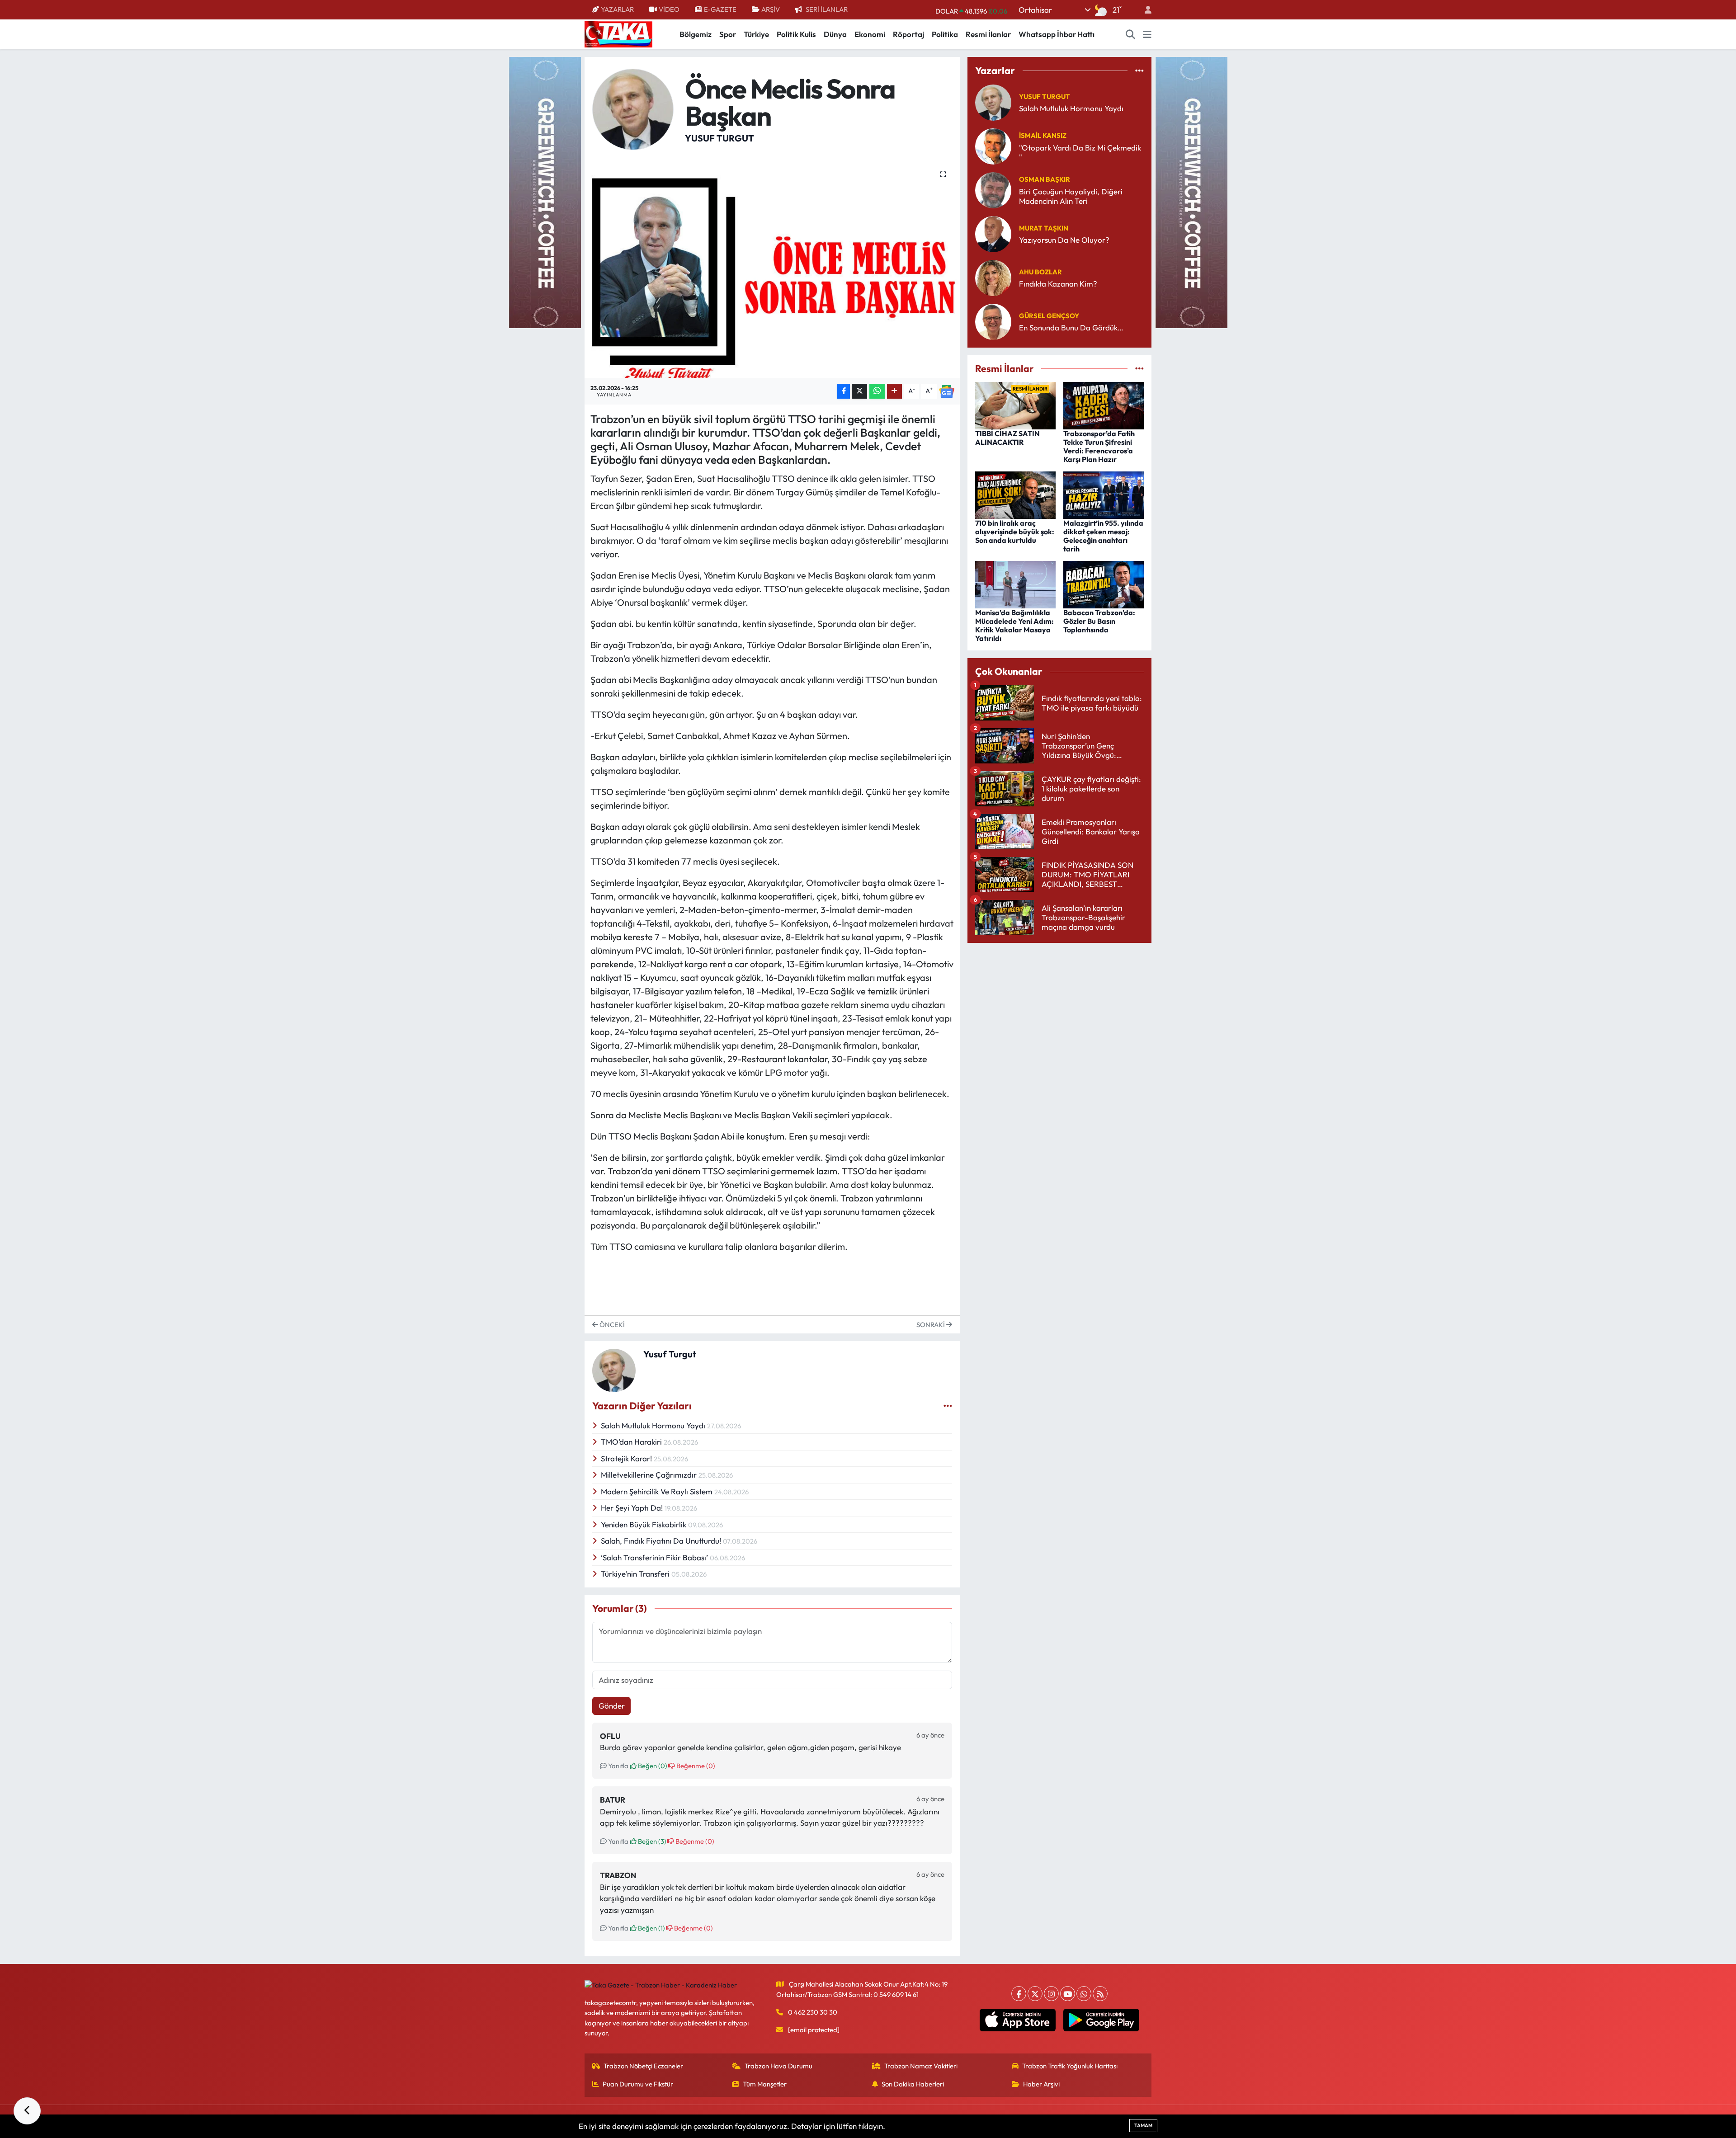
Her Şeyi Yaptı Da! (633, 1508)
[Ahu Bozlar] (993, 277)
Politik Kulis (796, 34)
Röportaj (908, 34)
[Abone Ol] (947, 391)
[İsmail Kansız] (993, 145)
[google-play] (1102, 2020)
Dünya (835, 34)
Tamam (1143, 2125)
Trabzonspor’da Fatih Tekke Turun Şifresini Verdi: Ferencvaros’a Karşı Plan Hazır (1099, 447)
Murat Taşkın (1044, 228)
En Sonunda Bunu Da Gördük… (1071, 327)
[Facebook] (1019, 1994)
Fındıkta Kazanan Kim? (1058, 284)
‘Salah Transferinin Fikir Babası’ (655, 1557)
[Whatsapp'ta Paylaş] (877, 391)
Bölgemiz (696, 34)
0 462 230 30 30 (813, 2012)
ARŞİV (771, 9)
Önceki (611, 1325)
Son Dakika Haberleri (913, 2084)
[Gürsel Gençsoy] (993, 321)
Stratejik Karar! (627, 1458)
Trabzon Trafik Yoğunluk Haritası (1070, 2066)
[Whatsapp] (1084, 1994)
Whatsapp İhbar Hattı (1057, 34)
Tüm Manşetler (765, 2084)
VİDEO (669, 9)
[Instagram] (1051, 1994)
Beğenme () (695, 1766)
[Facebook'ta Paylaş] (844, 391)
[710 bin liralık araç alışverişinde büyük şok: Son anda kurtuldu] (1015, 494)
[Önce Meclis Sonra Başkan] (772, 268)
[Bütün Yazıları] (948, 1406)
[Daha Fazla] (894, 391)
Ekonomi (870, 34)
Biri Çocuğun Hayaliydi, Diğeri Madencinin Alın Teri (1071, 196)
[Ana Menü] (1147, 34)
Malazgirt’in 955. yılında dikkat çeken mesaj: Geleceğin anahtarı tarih (1103, 536)
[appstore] (1018, 2020)
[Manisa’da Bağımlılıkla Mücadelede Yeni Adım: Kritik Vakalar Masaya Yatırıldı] (1015, 583)
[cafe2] (1191, 191)
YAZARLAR (617, 9)
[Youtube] (1068, 1994)
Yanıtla (618, 1766)
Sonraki (931, 1325)
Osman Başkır (1045, 179)
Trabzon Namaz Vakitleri (921, 2066)
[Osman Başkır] (993, 189)
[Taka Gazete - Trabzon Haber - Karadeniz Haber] (618, 33)
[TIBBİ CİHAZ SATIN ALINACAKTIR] (1015, 404)
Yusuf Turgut (719, 138)
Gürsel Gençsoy (1049, 316)
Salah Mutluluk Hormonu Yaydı (654, 1425)
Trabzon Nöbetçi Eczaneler (643, 2066)
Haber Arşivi (1041, 2084)
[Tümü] (1139, 71)
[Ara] (1131, 34)
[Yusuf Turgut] (633, 108)
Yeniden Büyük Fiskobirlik (644, 1524)
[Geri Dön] (27, 2111)
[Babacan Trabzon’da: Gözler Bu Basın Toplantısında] (1104, 583)
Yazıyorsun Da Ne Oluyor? (1064, 240)
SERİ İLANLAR (827, 9)
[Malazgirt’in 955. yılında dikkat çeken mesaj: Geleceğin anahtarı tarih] (1104, 494)
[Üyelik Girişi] (1144, 10)
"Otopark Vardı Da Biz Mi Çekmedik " (1080, 152)
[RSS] (1100, 1994)
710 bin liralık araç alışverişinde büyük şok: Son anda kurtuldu (1015, 532)
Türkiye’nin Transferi (636, 1574)
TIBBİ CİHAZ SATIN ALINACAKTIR (1007, 438)
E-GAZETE (720, 9)
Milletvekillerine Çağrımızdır (650, 1475)
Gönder (612, 1706)
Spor (728, 34)
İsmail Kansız (1043, 135)
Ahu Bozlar (1040, 272)
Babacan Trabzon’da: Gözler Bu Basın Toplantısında (1099, 621)
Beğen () (652, 1766)
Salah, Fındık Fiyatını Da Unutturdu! (662, 1541)
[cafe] (545, 191)
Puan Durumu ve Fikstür (638, 2084)
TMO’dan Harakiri (632, 1442)
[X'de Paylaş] (859, 391)
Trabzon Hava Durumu (778, 2066)
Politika (945, 34)
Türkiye (756, 34)
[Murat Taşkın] (993, 233)
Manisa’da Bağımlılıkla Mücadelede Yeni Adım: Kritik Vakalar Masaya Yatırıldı (1014, 626)
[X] (1035, 1994)
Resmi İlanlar (988, 34)
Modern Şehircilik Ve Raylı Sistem (658, 1491)
